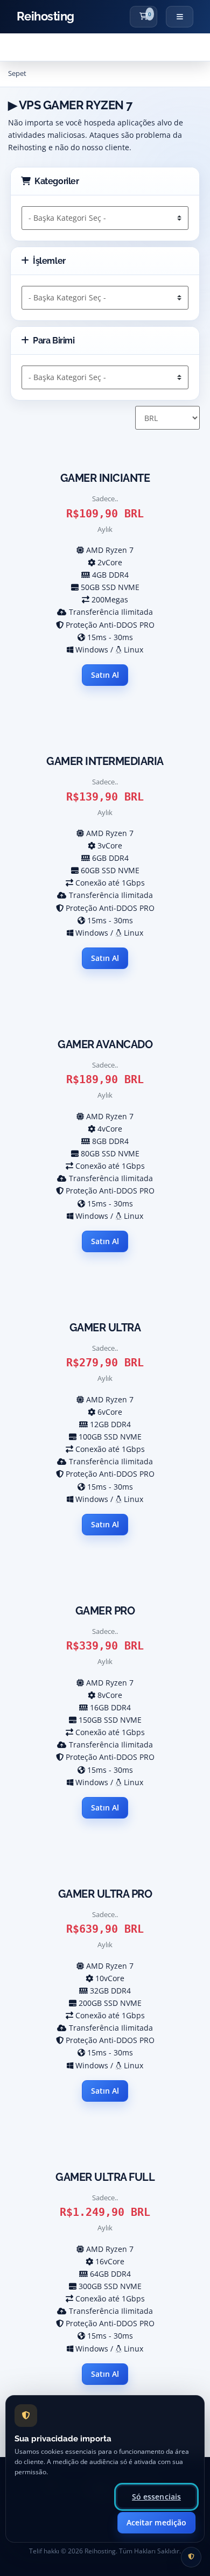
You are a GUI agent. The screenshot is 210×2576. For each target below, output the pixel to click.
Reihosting (45, 16)
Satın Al (105, 675)
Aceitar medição (156, 2522)
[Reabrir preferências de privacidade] (191, 2557)
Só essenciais (156, 2497)
